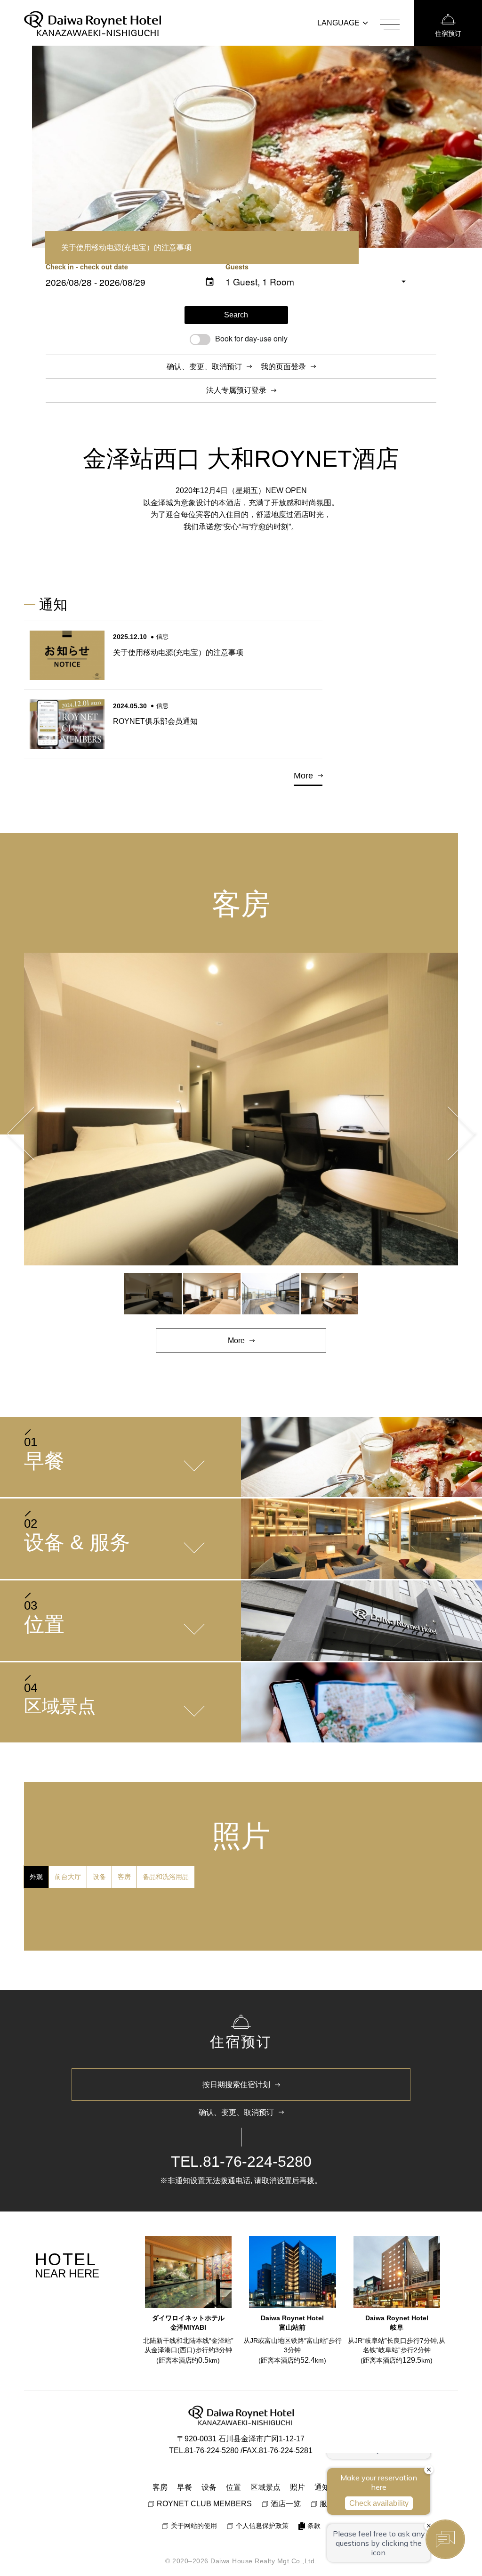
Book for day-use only (251, 338)
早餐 (185, 2487)
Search (236, 315)
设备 (209, 2487)
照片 (297, 2487)
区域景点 (265, 2487)
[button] (24, 1133)
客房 (160, 2487)
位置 (233, 2487)
